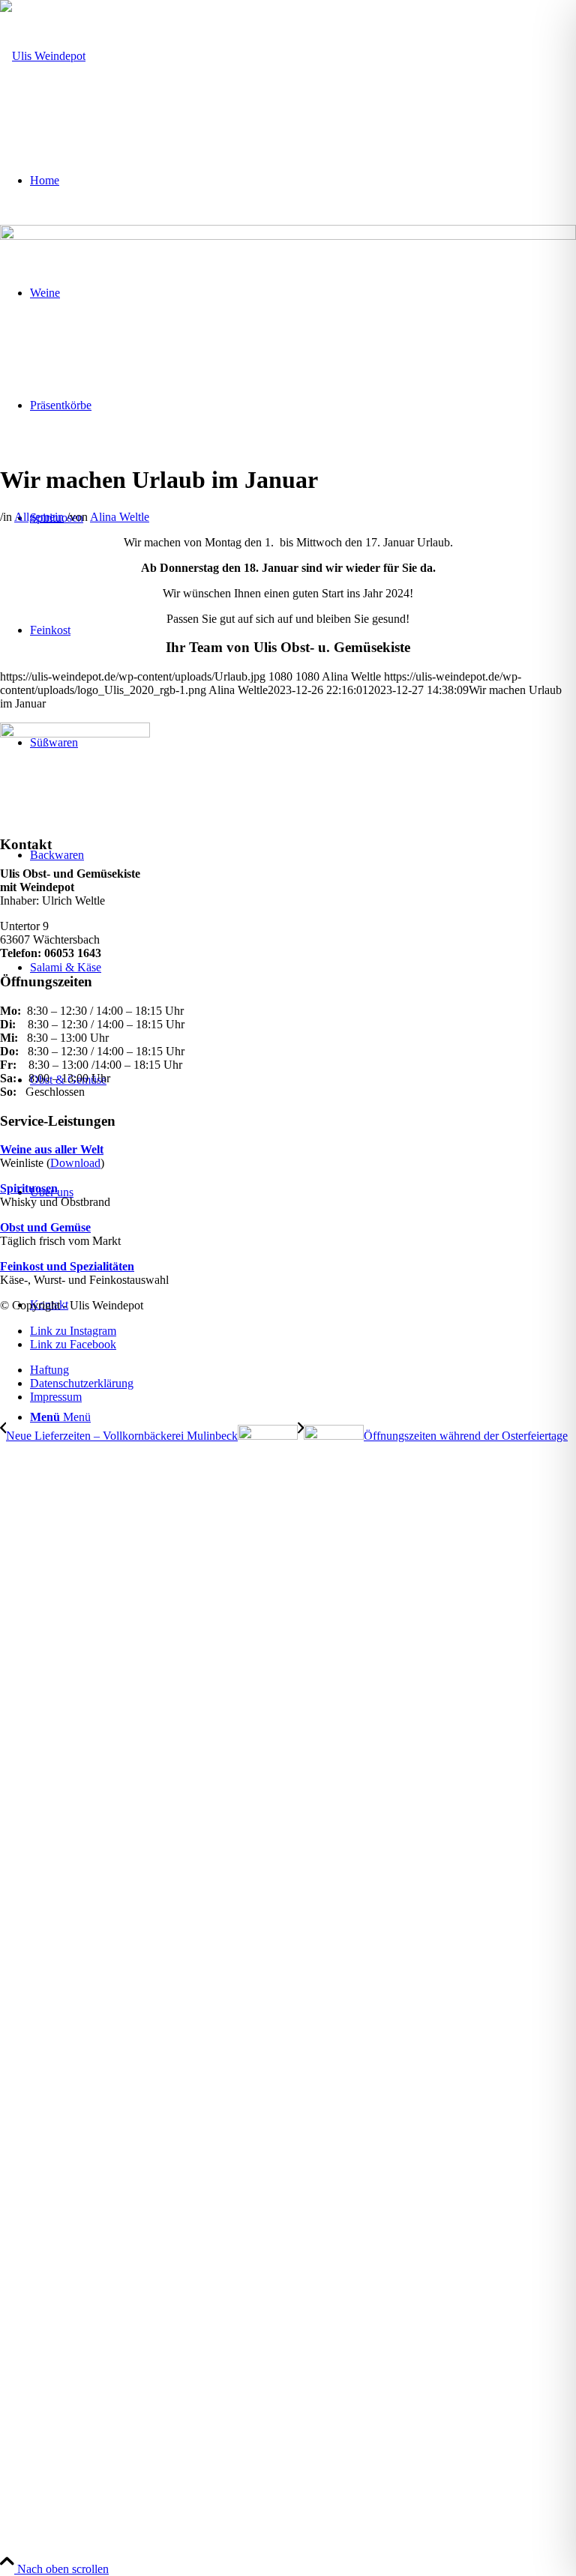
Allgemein (39, 517)
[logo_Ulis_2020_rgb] (43, 56)
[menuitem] (303, 1370)
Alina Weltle (120, 517)
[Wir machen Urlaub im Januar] (288, 236)
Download (75, 1163)
